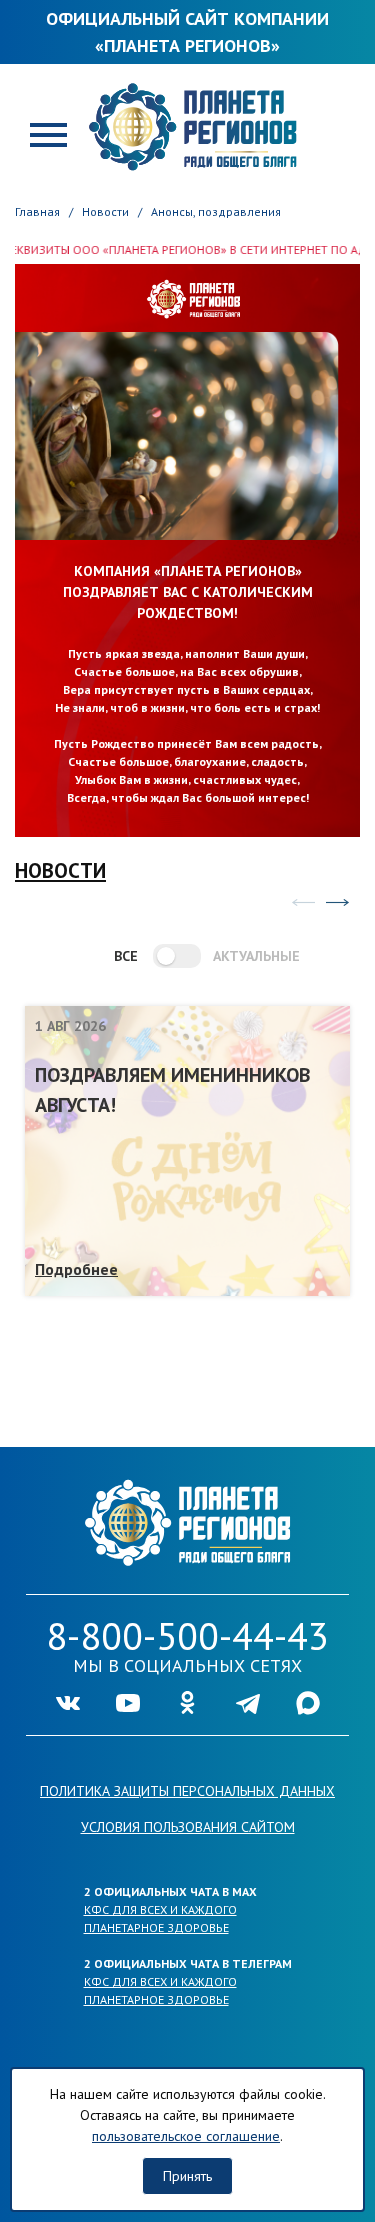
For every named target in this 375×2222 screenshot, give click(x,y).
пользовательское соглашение (186, 2136)
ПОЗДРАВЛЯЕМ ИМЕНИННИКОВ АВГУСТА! (172, 1090)
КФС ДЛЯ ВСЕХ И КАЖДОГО (160, 1909)
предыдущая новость (303, 902)
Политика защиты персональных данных (187, 1791)
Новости (105, 211)
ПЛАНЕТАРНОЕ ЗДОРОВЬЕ (156, 1927)
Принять (187, 2176)
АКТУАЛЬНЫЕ (247, 956)
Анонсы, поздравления (216, 211)
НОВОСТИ (60, 870)
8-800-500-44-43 (187, 1635)
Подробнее (76, 1269)
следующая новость (337, 902)
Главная (37, 211)
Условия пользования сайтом (188, 1827)
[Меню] (49, 133)
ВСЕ (126, 956)
